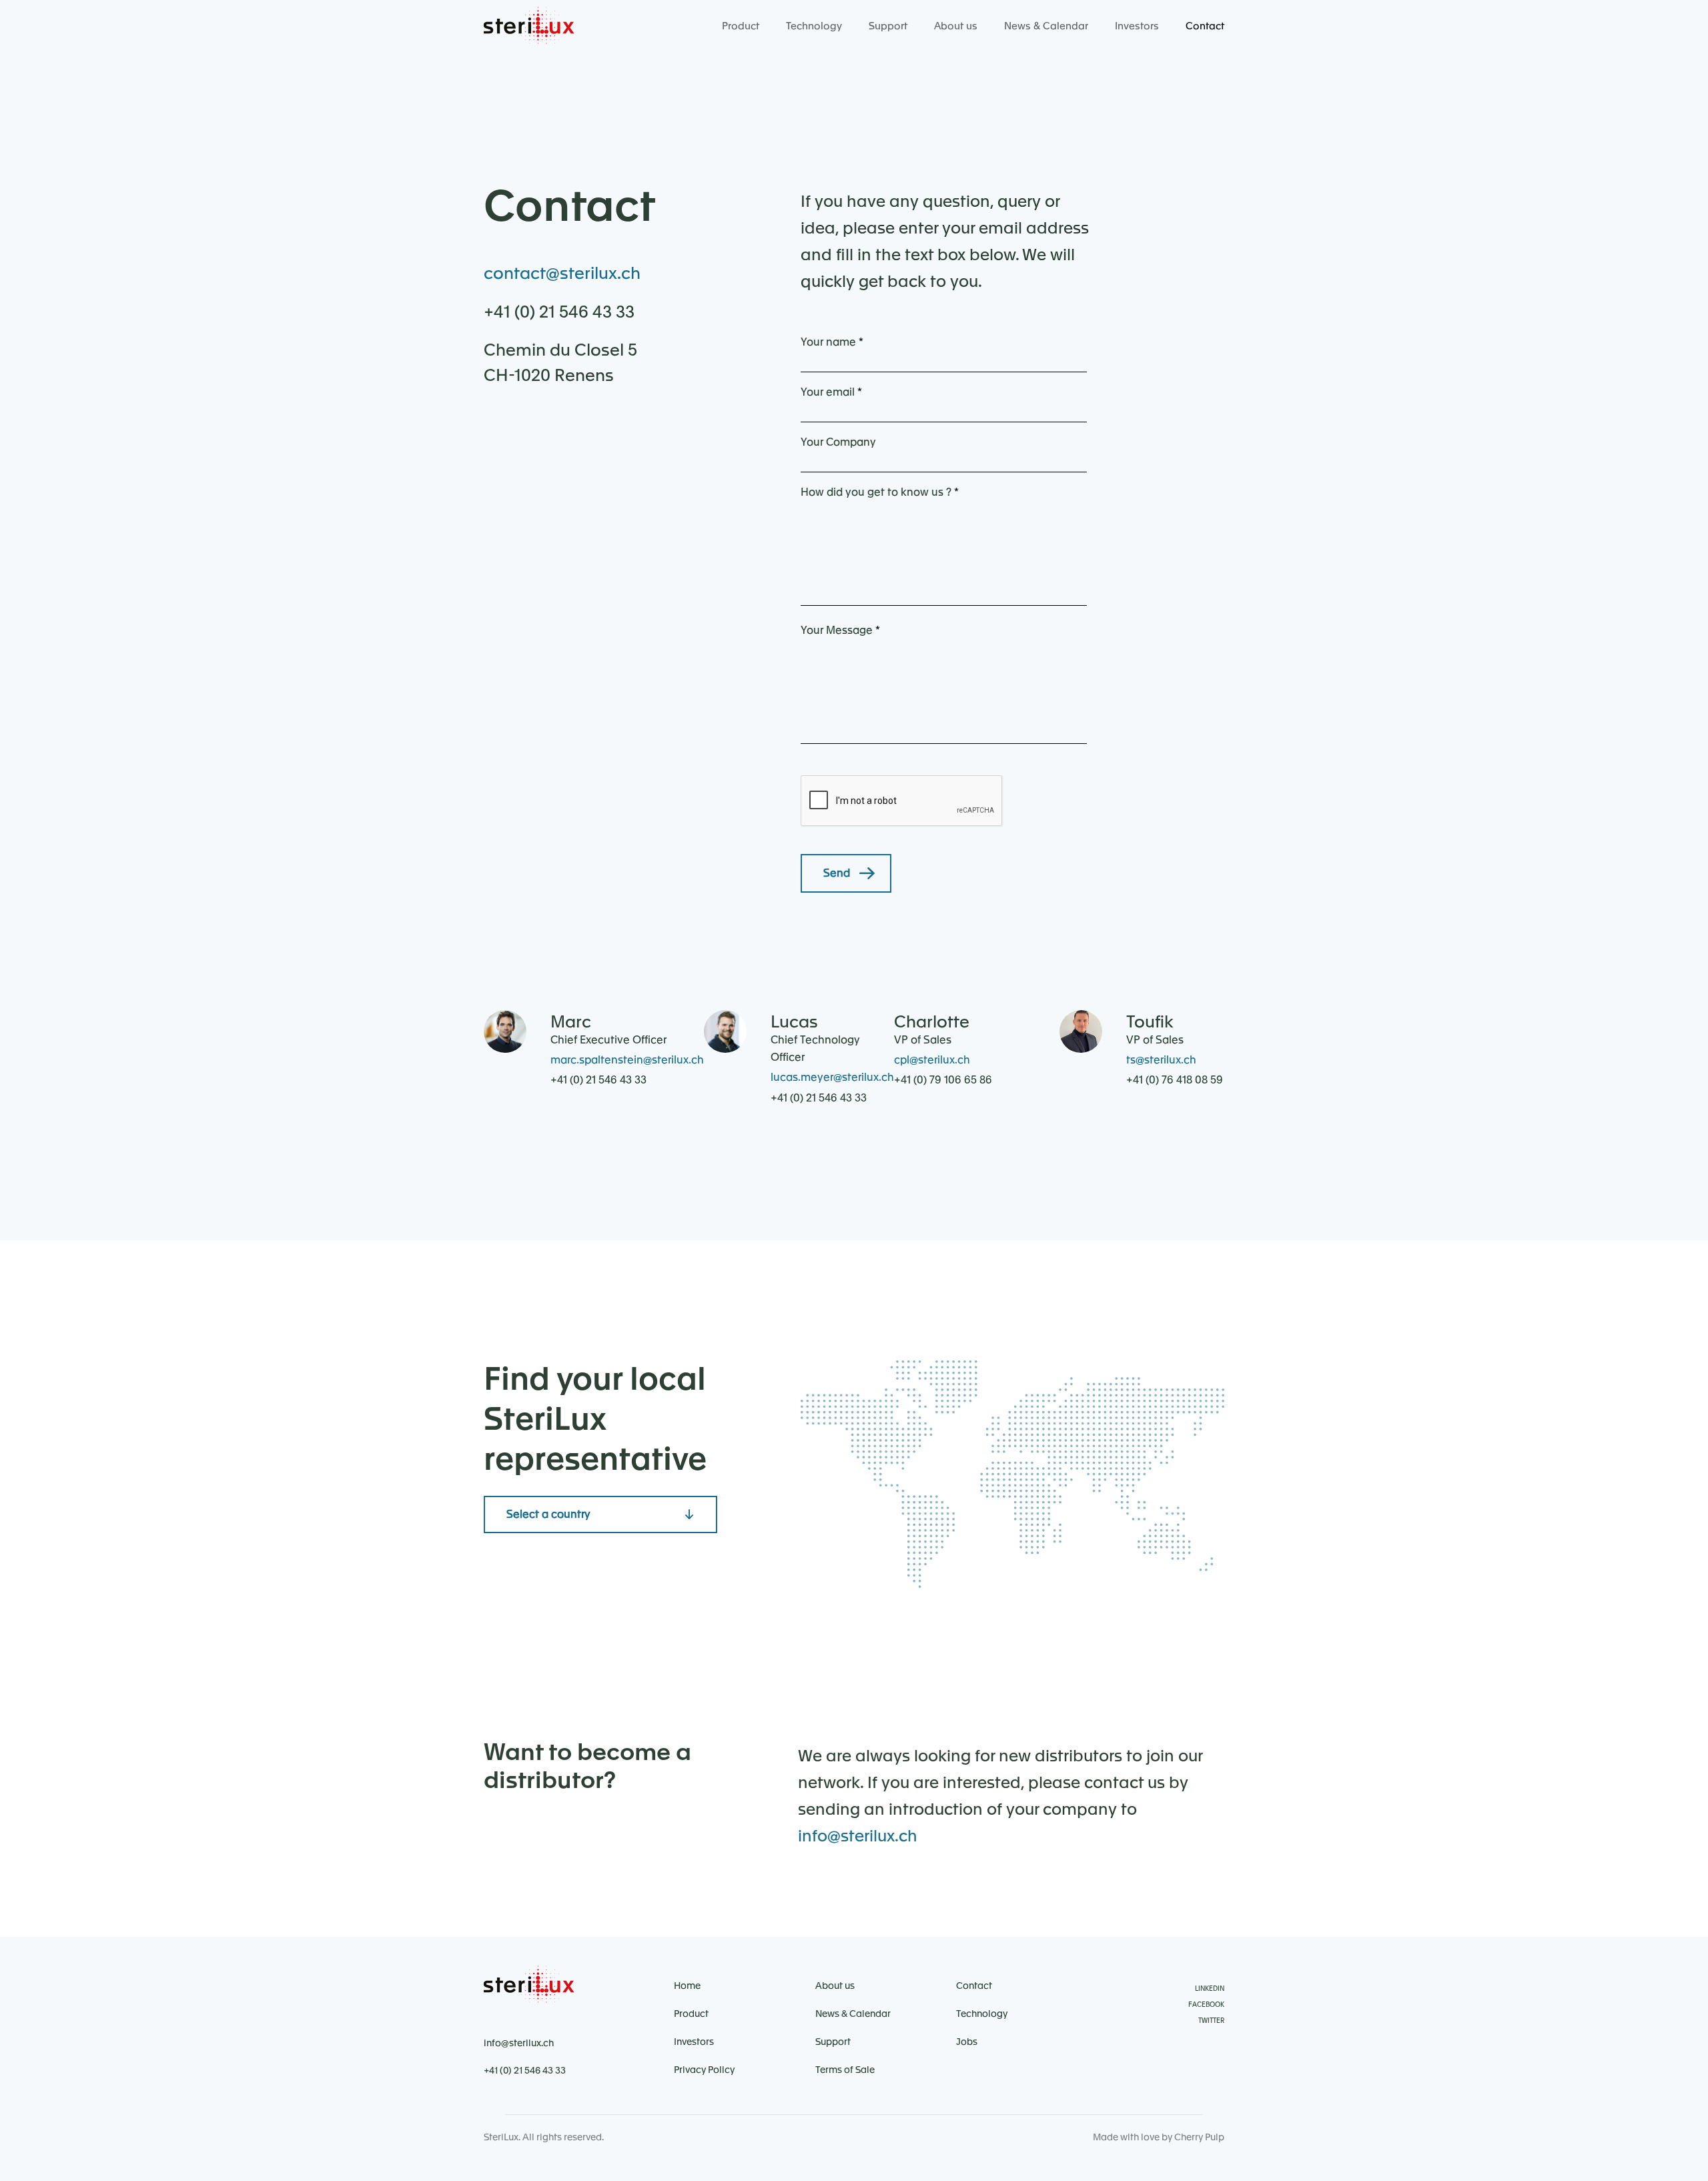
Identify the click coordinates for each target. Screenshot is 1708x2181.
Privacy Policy (704, 2070)
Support (888, 26)
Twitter (1211, 2021)
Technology (814, 26)
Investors (1137, 26)
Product (741, 26)
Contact (1205, 26)
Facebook (1206, 2005)
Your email (831, 392)
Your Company (838, 442)
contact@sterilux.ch (562, 274)
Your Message (840, 630)
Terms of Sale (845, 2070)
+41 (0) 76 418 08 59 (1175, 1080)
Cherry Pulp (1199, 2138)
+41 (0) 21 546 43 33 (559, 313)
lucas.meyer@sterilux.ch (832, 1077)
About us (956, 26)
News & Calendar (1046, 26)
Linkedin (1210, 1989)
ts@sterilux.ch (1161, 1060)
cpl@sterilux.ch (932, 1060)
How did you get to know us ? (880, 492)
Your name (832, 342)
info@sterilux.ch (858, 1837)
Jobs (967, 2042)
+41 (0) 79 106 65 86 (943, 1080)
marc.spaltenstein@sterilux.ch (627, 1060)
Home (687, 1986)
